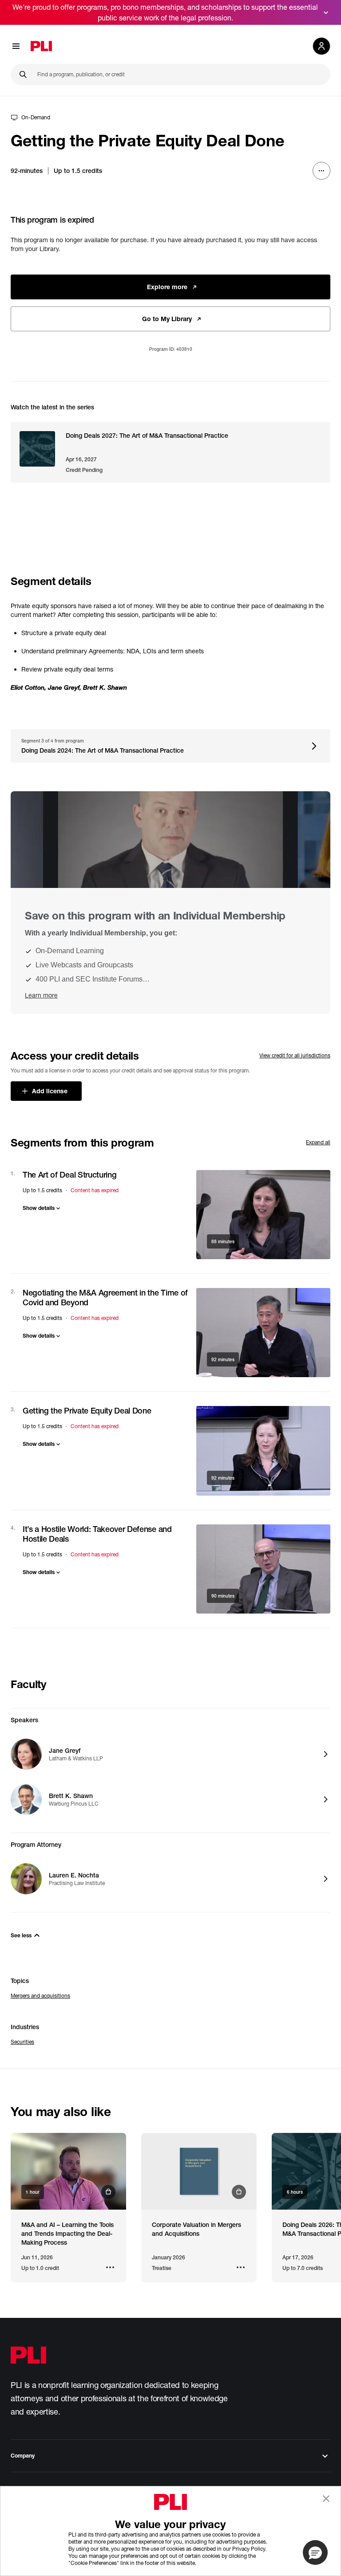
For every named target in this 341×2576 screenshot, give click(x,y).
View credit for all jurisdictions (295, 1055)
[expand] (326, 12)
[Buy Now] (68, 2171)
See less (21, 1935)
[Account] (321, 46)
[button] (315, 2552)
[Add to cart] (263, 1215)
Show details (39, 1208)
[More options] (321, 171)
